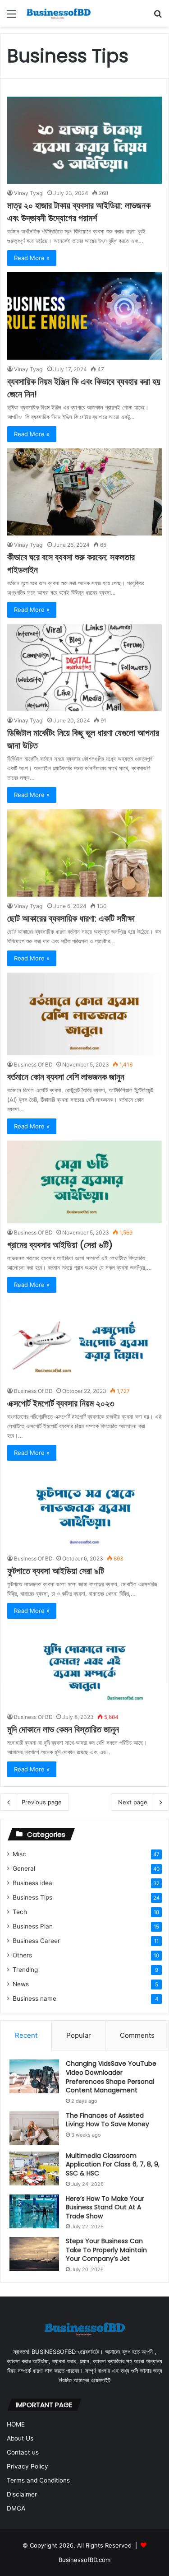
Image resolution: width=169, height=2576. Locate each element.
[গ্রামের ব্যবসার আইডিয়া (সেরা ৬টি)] (84, 1182)
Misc (19, 1854)
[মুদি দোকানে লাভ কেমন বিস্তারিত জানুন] (84, 1666)
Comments (137, 2035)
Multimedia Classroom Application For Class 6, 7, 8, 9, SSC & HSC (113, 2164)
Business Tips (32, 1897)
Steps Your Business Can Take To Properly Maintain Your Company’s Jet (106, 2250)
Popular (79, 2035)
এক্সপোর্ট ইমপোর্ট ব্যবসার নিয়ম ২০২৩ (61, 1403)
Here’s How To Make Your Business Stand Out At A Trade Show (105, 2207)
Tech (20, 1912)
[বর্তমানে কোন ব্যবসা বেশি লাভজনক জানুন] (84, 1014)
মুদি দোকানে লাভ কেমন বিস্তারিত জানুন (63, 1729)
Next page (133, 1802)
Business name (34, 1998)
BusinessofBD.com (84, 2560)
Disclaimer (22, 2494)
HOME (16, 2424)
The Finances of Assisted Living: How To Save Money (107, 2120)
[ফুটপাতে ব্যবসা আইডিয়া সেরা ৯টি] (84, 1508)
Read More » (32, 258)
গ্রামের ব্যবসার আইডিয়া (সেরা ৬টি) (60, 1245)
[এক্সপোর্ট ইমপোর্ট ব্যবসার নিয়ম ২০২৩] (84, 1340)
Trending (25, 1970)
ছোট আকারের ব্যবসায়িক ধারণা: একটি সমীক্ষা (71, 918)
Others (22, 1955)
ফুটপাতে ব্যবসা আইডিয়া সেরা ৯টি (56, 1571)
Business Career (36, 1941)
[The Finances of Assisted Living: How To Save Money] (34, 2128)
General (24, 1868)
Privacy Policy (27, 2466)
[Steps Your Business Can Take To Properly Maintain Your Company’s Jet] (34, 2254)
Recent (26, 2035)
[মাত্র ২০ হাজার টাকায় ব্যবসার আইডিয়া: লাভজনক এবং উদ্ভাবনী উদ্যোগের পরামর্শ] (84, 140)
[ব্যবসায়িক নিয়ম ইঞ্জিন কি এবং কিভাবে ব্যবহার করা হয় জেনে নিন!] (84, 316)
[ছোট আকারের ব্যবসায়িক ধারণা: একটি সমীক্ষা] (84, 853)
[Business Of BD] (59, 13)
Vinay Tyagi (29, 193)
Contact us (23, 2452)
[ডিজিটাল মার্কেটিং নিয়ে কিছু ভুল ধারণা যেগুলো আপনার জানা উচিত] (84, 668)
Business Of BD (33, 1064)
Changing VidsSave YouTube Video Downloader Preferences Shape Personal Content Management (111, 2077)
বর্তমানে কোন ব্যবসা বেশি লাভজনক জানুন (66, 1077)
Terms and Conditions (38, 2480)
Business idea (32, 1883)
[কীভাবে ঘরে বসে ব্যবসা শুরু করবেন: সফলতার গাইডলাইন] (84, 492)
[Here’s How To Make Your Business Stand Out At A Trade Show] (34, 2211)
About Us (20, 2438)
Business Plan (33, 1926)
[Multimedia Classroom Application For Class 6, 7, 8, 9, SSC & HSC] (34, 2168)
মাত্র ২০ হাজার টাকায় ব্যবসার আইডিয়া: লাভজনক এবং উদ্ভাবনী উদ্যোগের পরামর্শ (79, 212)
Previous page (42, 1802)
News (21, 1984)
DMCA (16, 2508)
